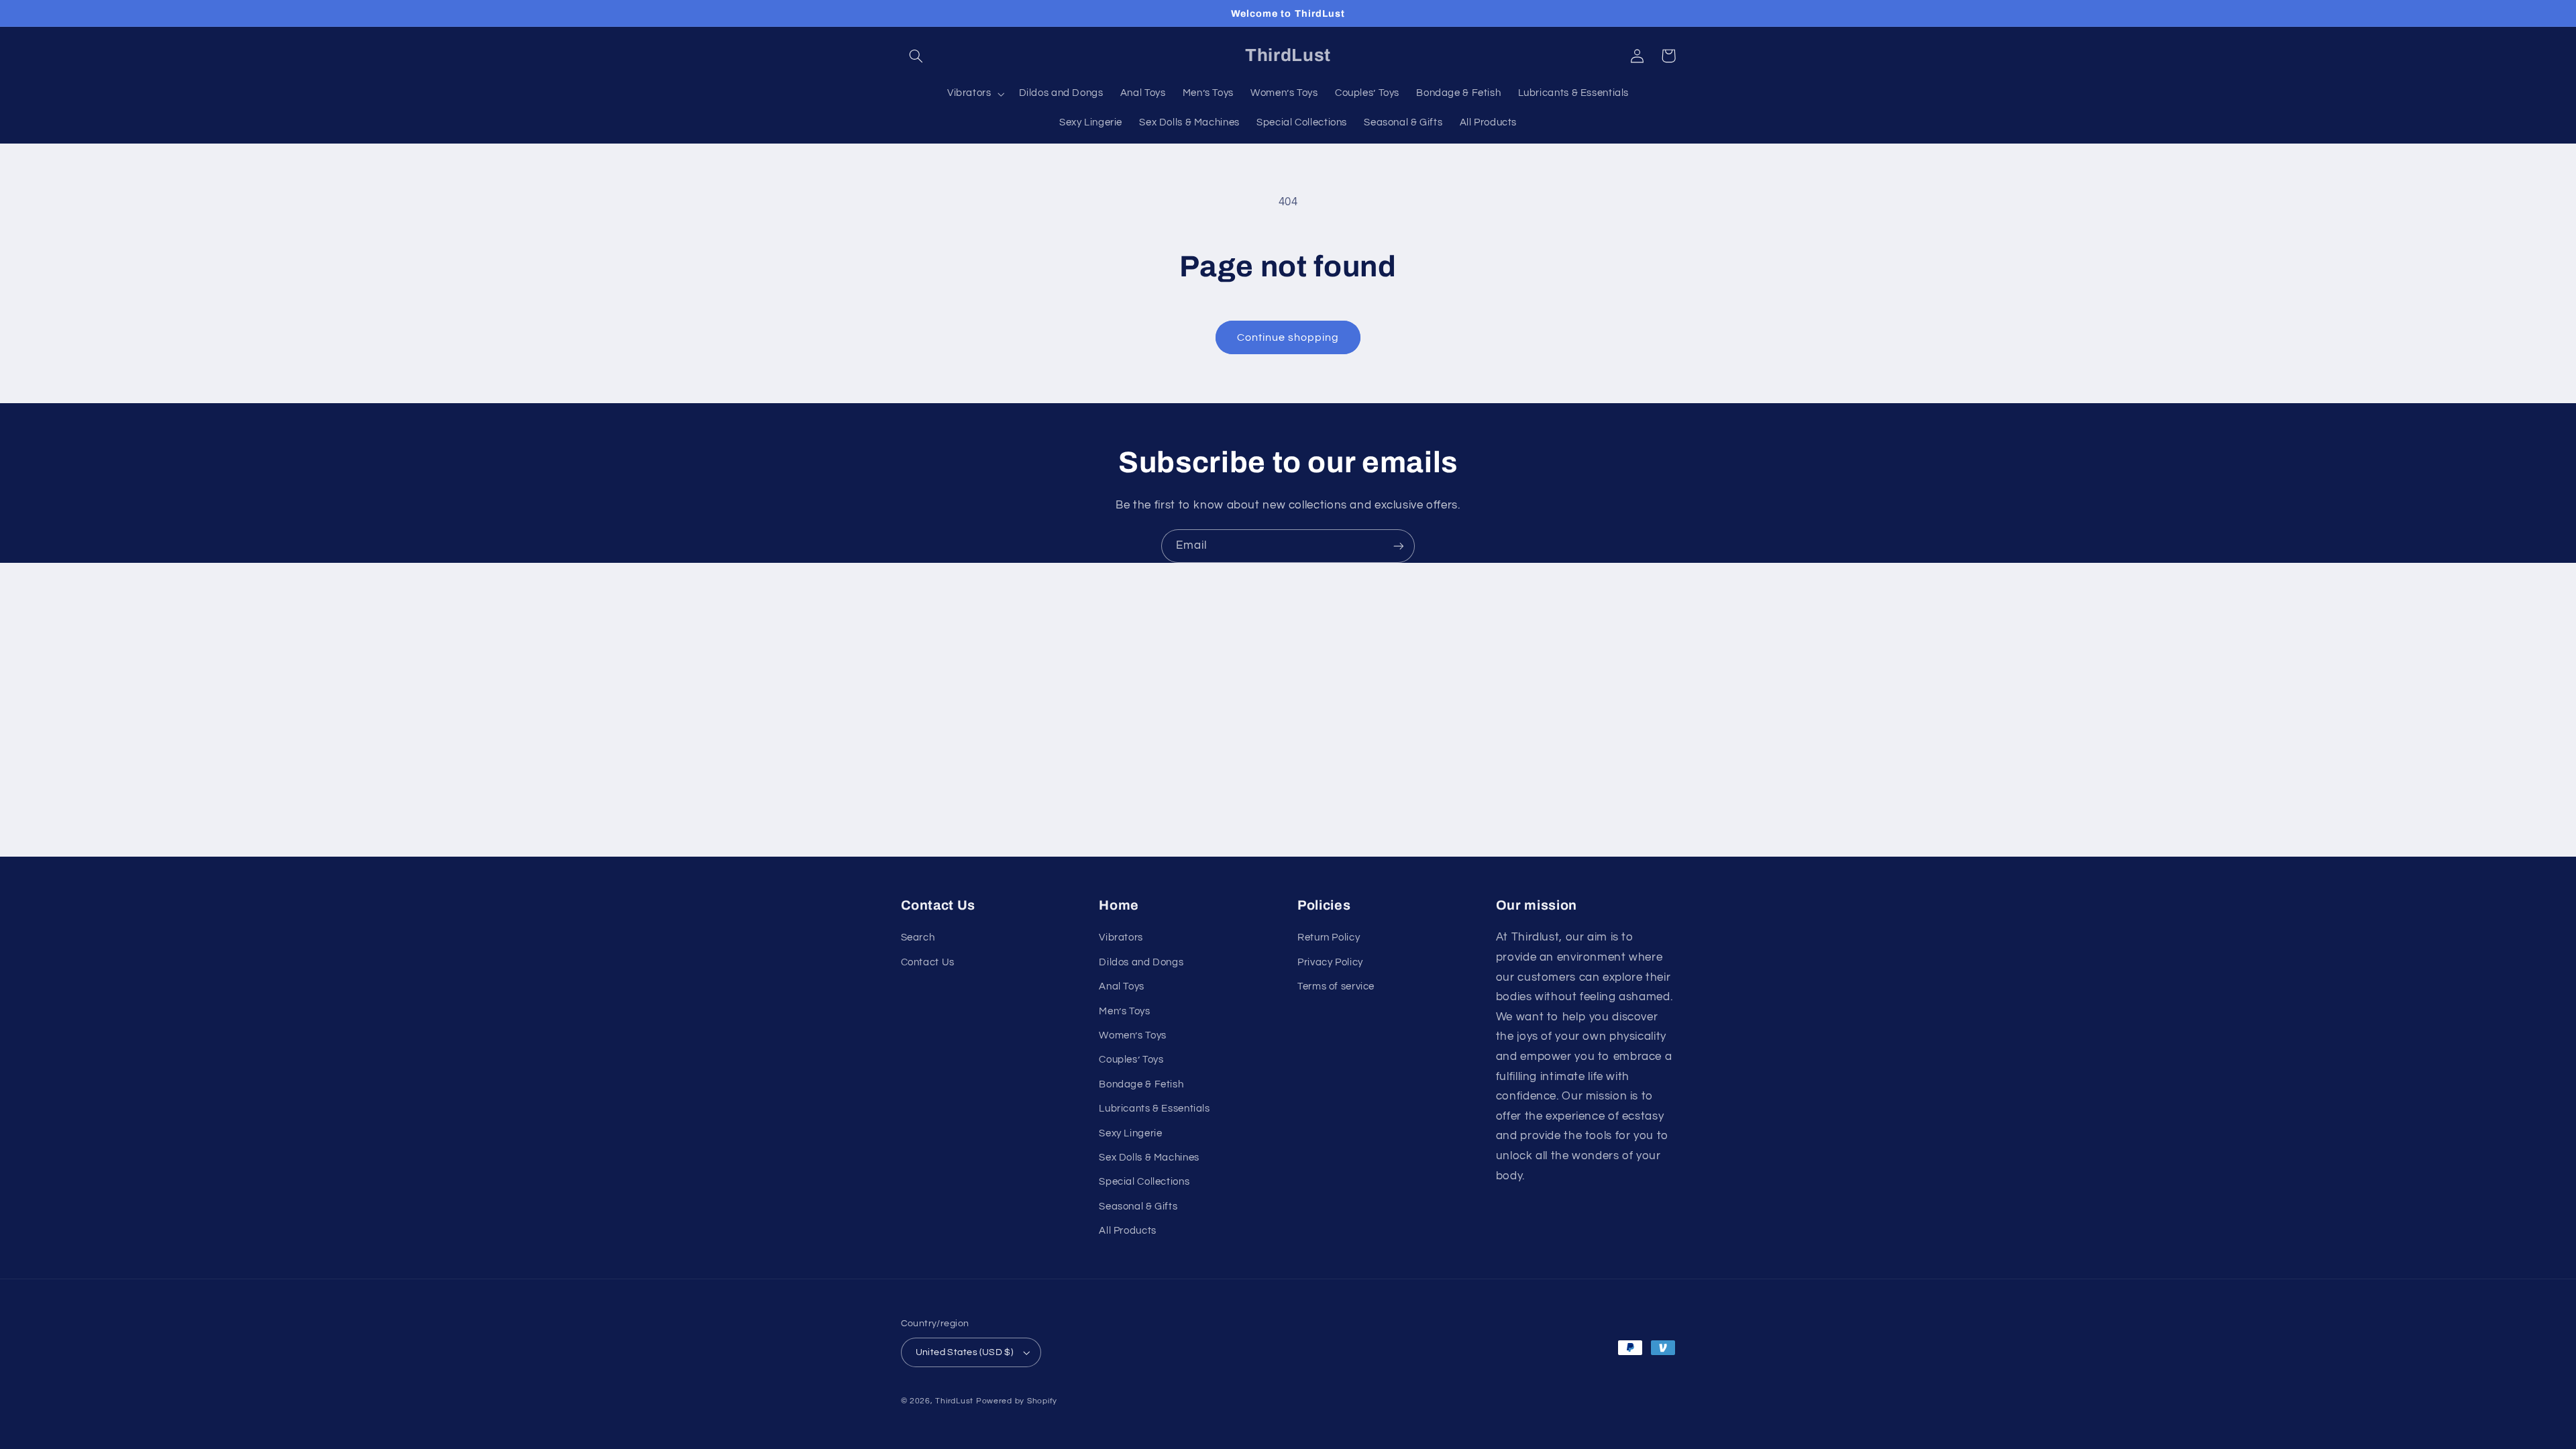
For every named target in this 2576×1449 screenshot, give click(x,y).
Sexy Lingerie (1130, 1133)
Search (918, 937)
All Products (1128, 1231)
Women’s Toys (1133, 1035)
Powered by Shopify (1017, 1401)
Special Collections (1144, 1182)
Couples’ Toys (1131, 1060)
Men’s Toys (1124, 1011)
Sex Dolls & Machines (1149, 1158)
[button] (916, 56)
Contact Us (928, 962)
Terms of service (1336, 986)
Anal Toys (1122, 986)
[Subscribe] (1399, 546)
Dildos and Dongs (1141, 962)
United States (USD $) (965, 1352)
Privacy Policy (1330, 962)
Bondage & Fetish (1141, 1084)
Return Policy (1329, 937)
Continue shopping (1288, 337)
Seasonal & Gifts (1138, 1206)
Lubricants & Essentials (1155, 1109)
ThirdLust (954, 1401)
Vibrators (1121, 937)
